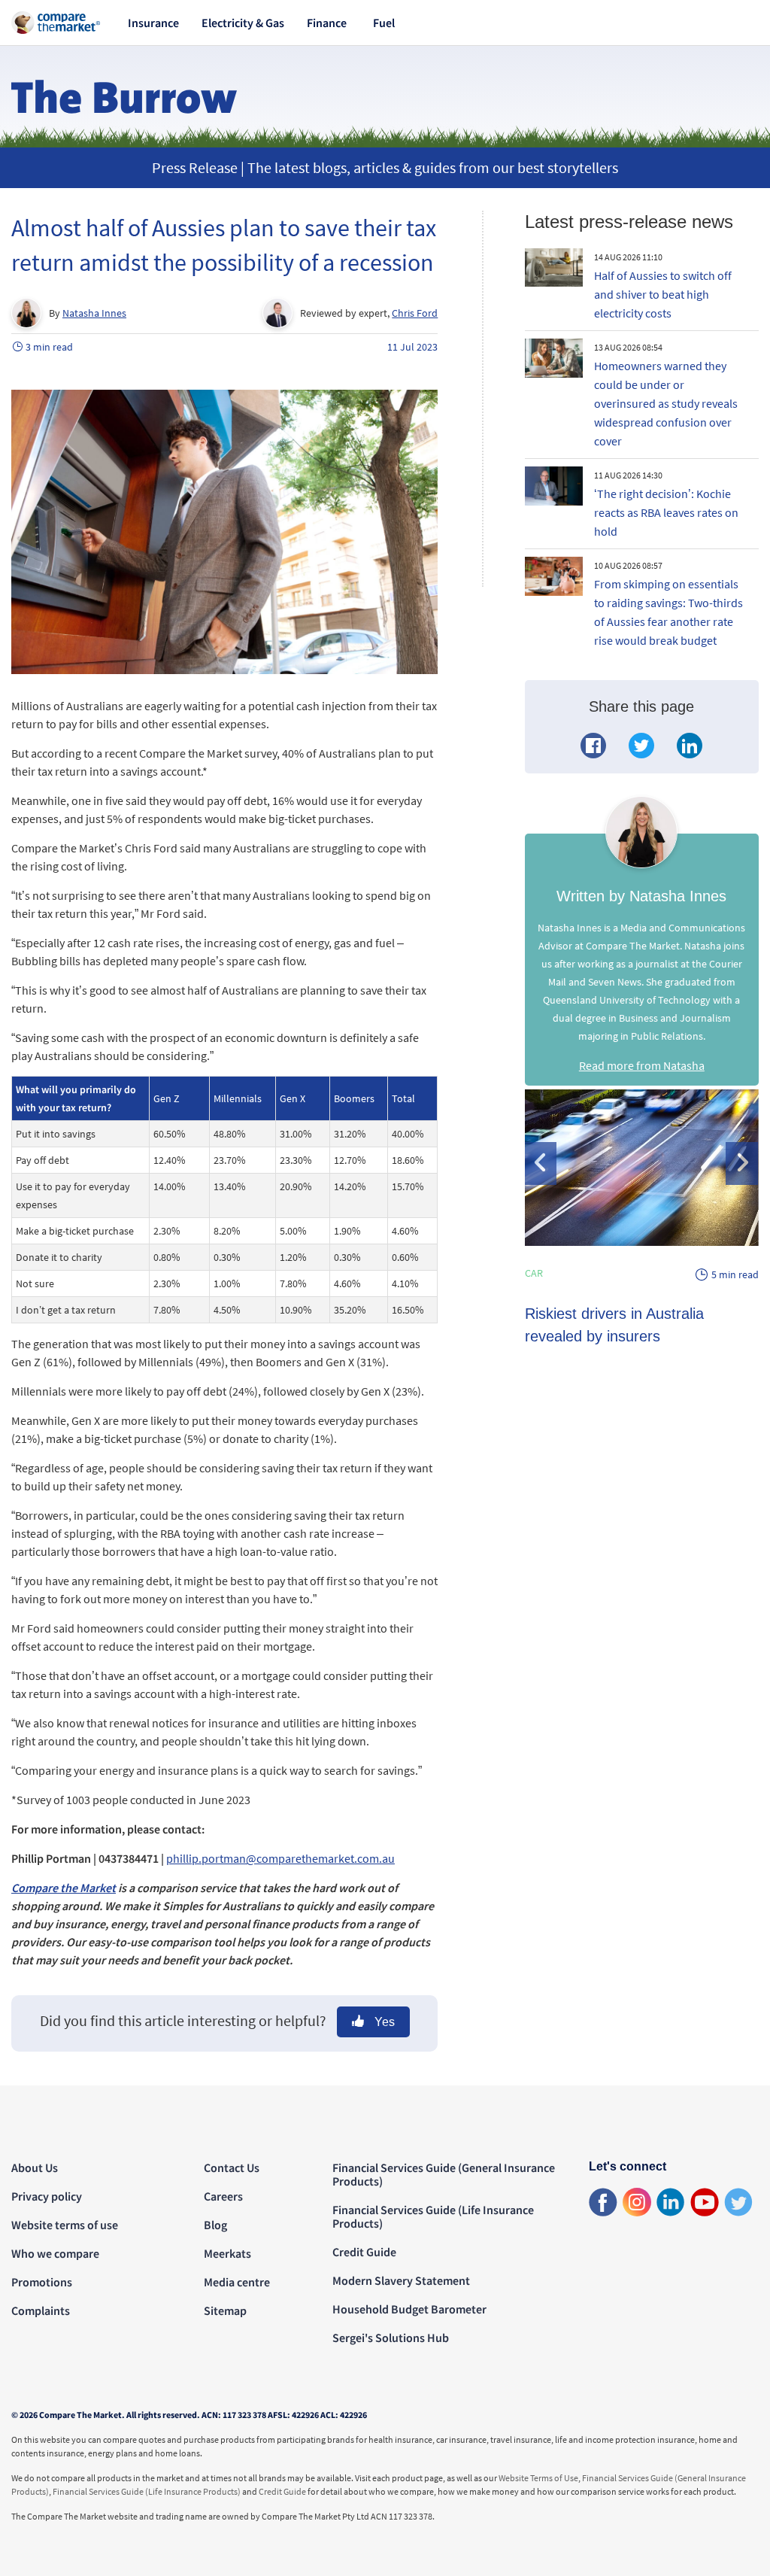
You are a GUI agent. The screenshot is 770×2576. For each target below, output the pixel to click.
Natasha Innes (94, 313)
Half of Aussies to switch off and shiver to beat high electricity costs (663, 294)
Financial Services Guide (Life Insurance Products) (433, 2216)
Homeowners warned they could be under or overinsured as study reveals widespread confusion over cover (666, 403)
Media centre (237, 2282)
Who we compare (55, 2253)
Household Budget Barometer (409, 2309)
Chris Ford (415, 313)
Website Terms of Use (538, 2478)
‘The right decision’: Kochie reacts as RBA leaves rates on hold (666, 512)
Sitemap (225, 2310)
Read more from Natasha (642, 1065)
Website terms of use (65, 2225)
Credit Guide (364, 2252)
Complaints (41, 2310)
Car (534, 1273)
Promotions (42, 2282)
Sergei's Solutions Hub (391, 2338)
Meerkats (227, 2253)
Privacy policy (47, 2196)
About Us (35, 2167)
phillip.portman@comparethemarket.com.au (280, 1858)
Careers (223, 2196)
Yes (383, 2022)
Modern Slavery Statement (401, 2280)
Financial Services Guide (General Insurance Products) (444, 2174)
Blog (215, 2225)
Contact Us (232, 2167)
